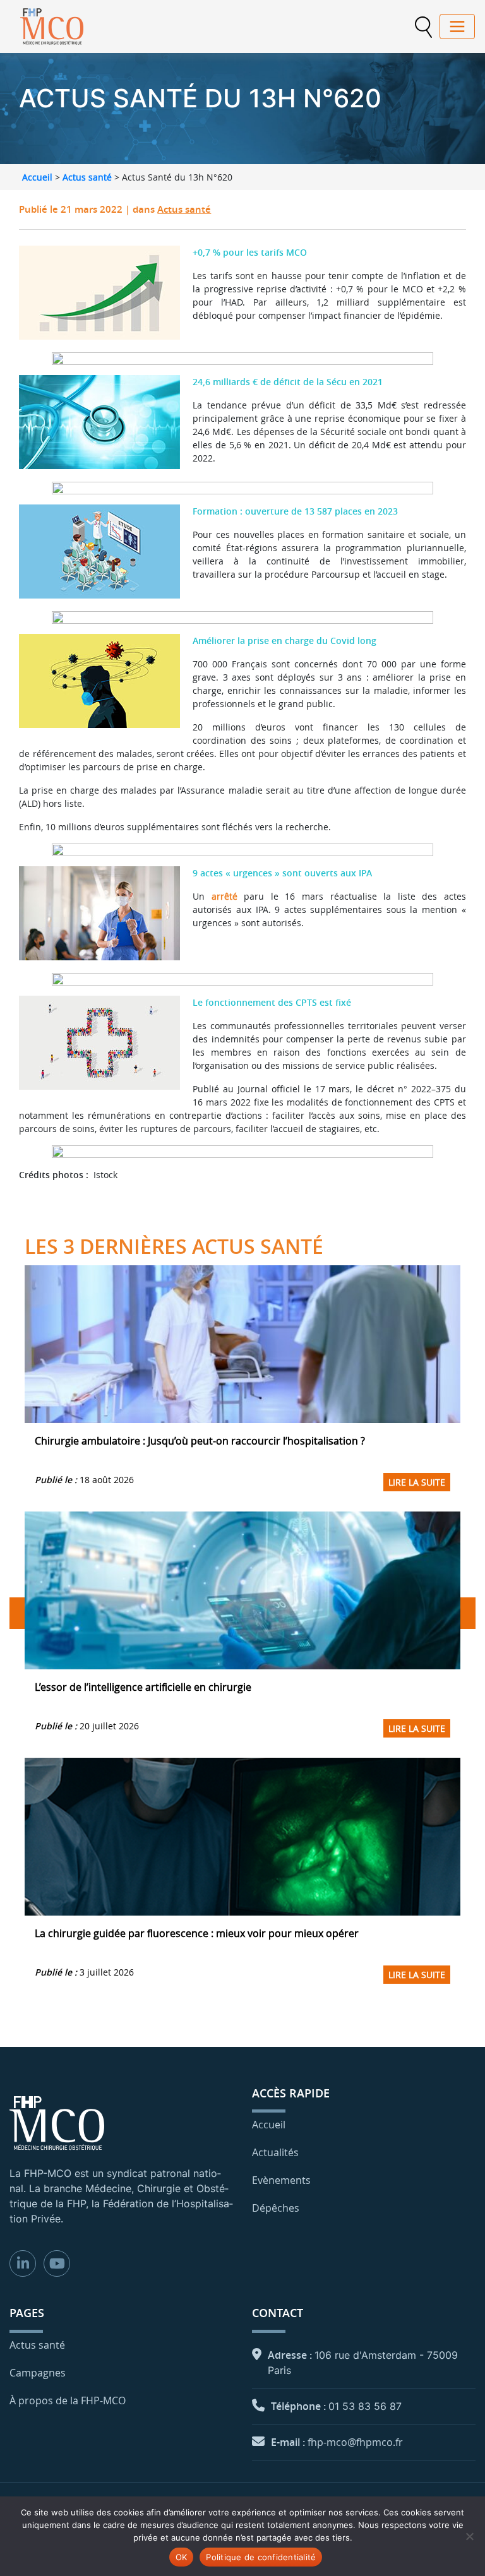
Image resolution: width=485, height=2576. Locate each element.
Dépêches (276, 2208)
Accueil (37, 177)
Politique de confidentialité (261, 2557)
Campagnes (38, 2373)
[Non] (469, 2536)
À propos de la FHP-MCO (68, 2400)
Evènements (281, 2180)
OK (182, 2557)
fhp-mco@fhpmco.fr (355, 2442)
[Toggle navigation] (457, 27)
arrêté (225, 896)
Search (423, 27)
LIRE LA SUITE (417, 1482)
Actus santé (87, 177)
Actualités (275, 2152)
